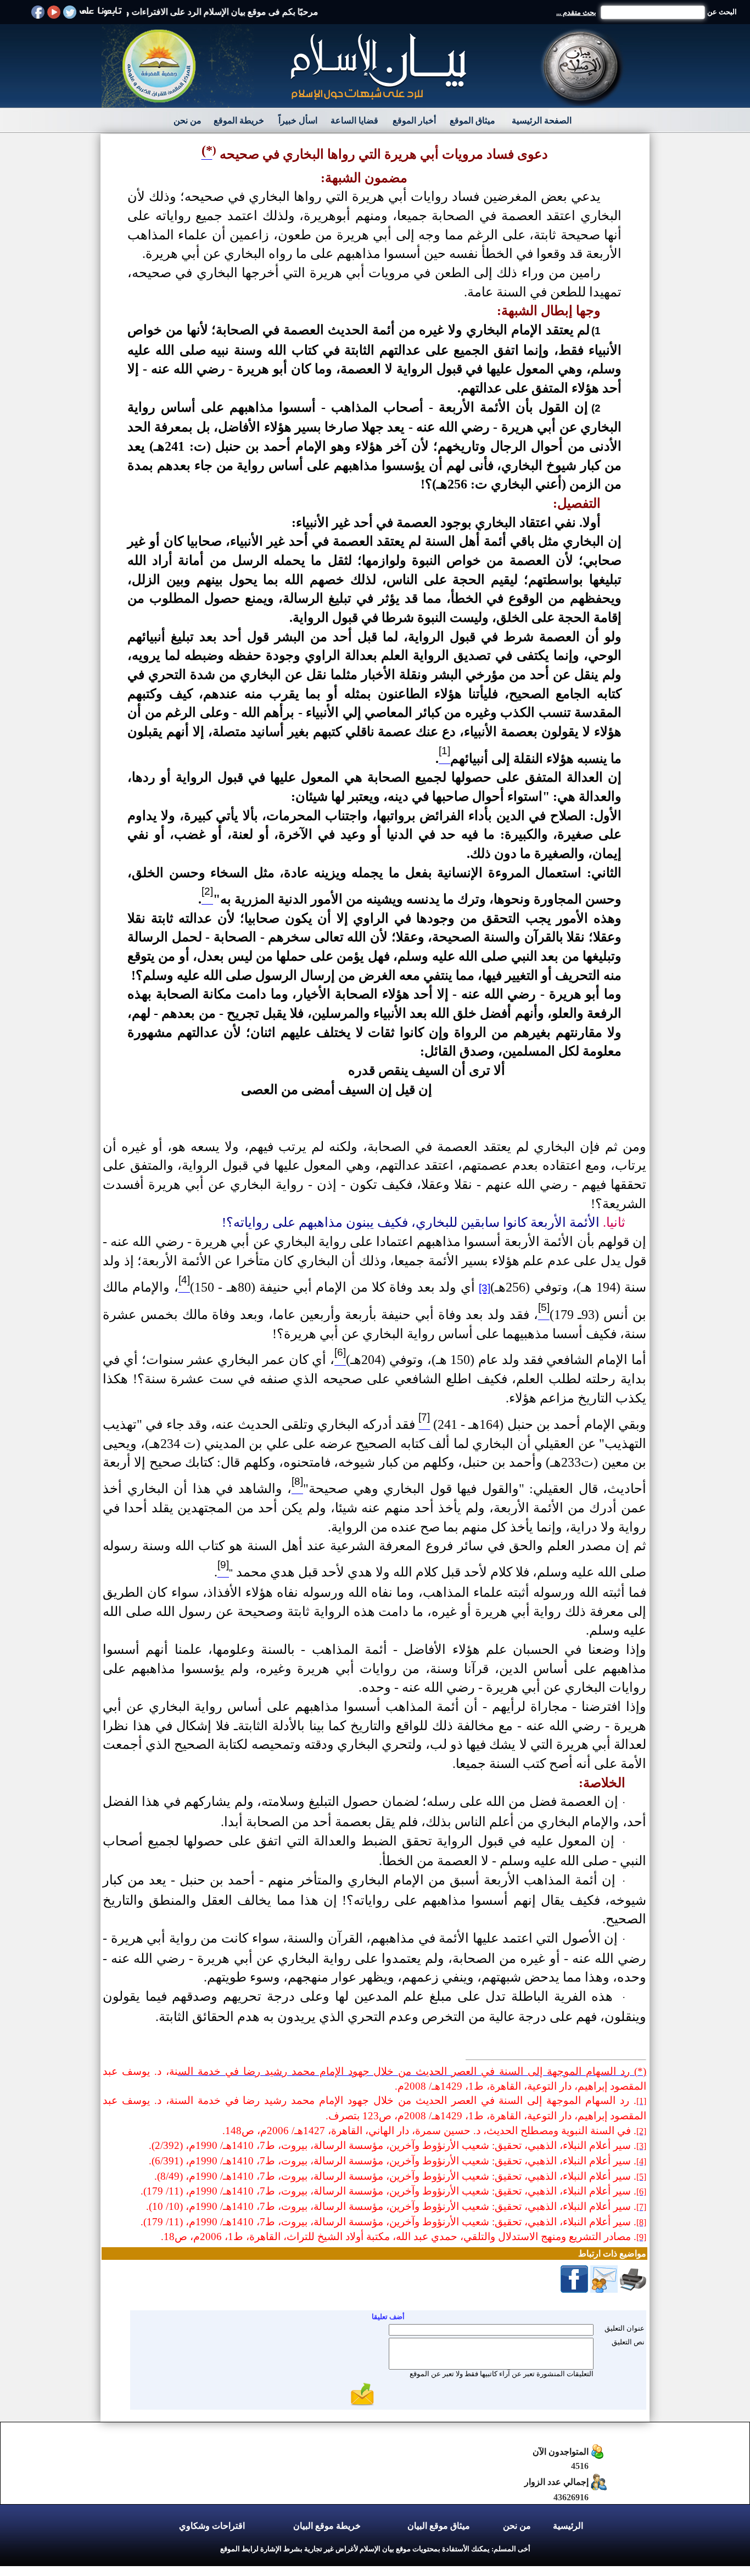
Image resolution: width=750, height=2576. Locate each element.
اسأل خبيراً (298, 120)
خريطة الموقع (239, 120)
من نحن (187, 120)
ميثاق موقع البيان (439, 2526)
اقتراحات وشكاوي (212, 2526)
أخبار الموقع (414, 120)
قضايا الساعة (354, 120)
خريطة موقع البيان (327, 2526)
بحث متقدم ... (576, 12)
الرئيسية (568, 2526)
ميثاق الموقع (472, 120)
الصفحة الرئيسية (542, 120)
